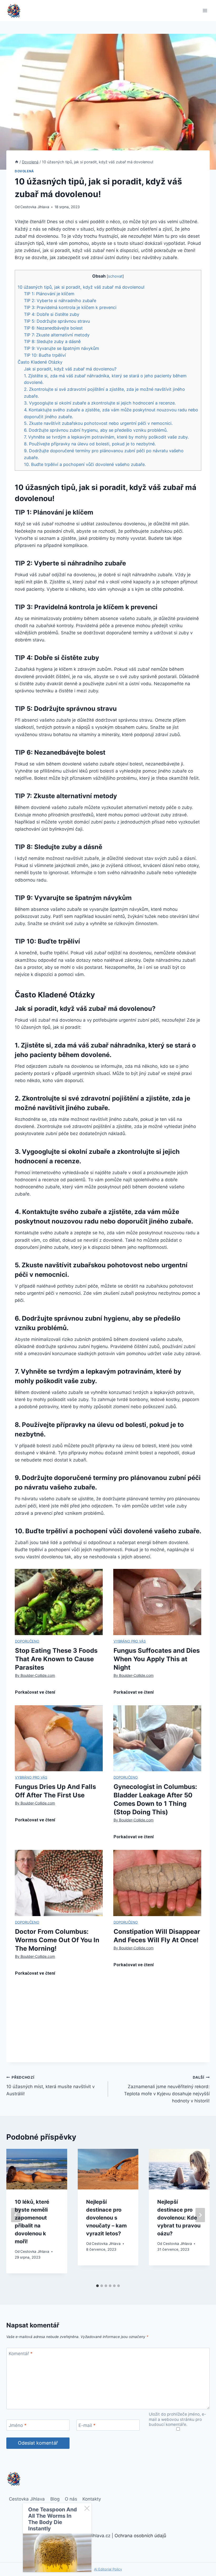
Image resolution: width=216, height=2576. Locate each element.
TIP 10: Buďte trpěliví (45, 355)
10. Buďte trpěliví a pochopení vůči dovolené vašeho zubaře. (85, 464)
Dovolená (24, 171)
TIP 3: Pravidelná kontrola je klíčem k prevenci (70, 307)
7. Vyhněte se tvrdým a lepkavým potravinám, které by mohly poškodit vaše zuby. (106, 437)
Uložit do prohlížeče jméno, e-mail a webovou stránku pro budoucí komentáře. (177, 2419)
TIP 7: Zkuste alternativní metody (57, 335)
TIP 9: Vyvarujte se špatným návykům (62, 348)
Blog (55, 2499)
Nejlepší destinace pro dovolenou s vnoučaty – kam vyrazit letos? (106, 2218)
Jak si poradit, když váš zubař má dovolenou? (70, 369)
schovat (115, 276)
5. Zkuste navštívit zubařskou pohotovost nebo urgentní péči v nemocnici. (98, 423)
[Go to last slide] (16, 2215)
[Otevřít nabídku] (205, 10)
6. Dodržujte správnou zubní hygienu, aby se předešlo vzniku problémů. (96, 430)
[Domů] (17, 162)
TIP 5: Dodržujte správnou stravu (57, 321)
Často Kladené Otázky (40, 362)
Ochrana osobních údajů (140, 2536)
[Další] (200, 2215)
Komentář (21, 2354)
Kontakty (92, 2499)
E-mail (87, 2425)
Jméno (18, 2425)
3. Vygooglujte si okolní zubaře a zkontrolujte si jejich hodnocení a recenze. (100, 403)
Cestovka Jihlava (35, 207)
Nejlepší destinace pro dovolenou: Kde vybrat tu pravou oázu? (179, 2218)
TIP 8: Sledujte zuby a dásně (52, 341)
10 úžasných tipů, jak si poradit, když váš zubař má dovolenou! (81, 287)
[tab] (97, 2286)
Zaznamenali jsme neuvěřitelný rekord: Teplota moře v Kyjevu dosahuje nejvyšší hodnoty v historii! (167, 2089)
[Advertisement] (108, 2025)
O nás (71, 2499)
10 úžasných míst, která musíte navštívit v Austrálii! (50, 2086)
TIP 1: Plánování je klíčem (49, 294)
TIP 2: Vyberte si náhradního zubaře (60, 301)
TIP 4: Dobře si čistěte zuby (52, 314)
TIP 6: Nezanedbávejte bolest (53, 328)
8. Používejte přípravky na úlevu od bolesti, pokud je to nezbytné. (90, 444)
